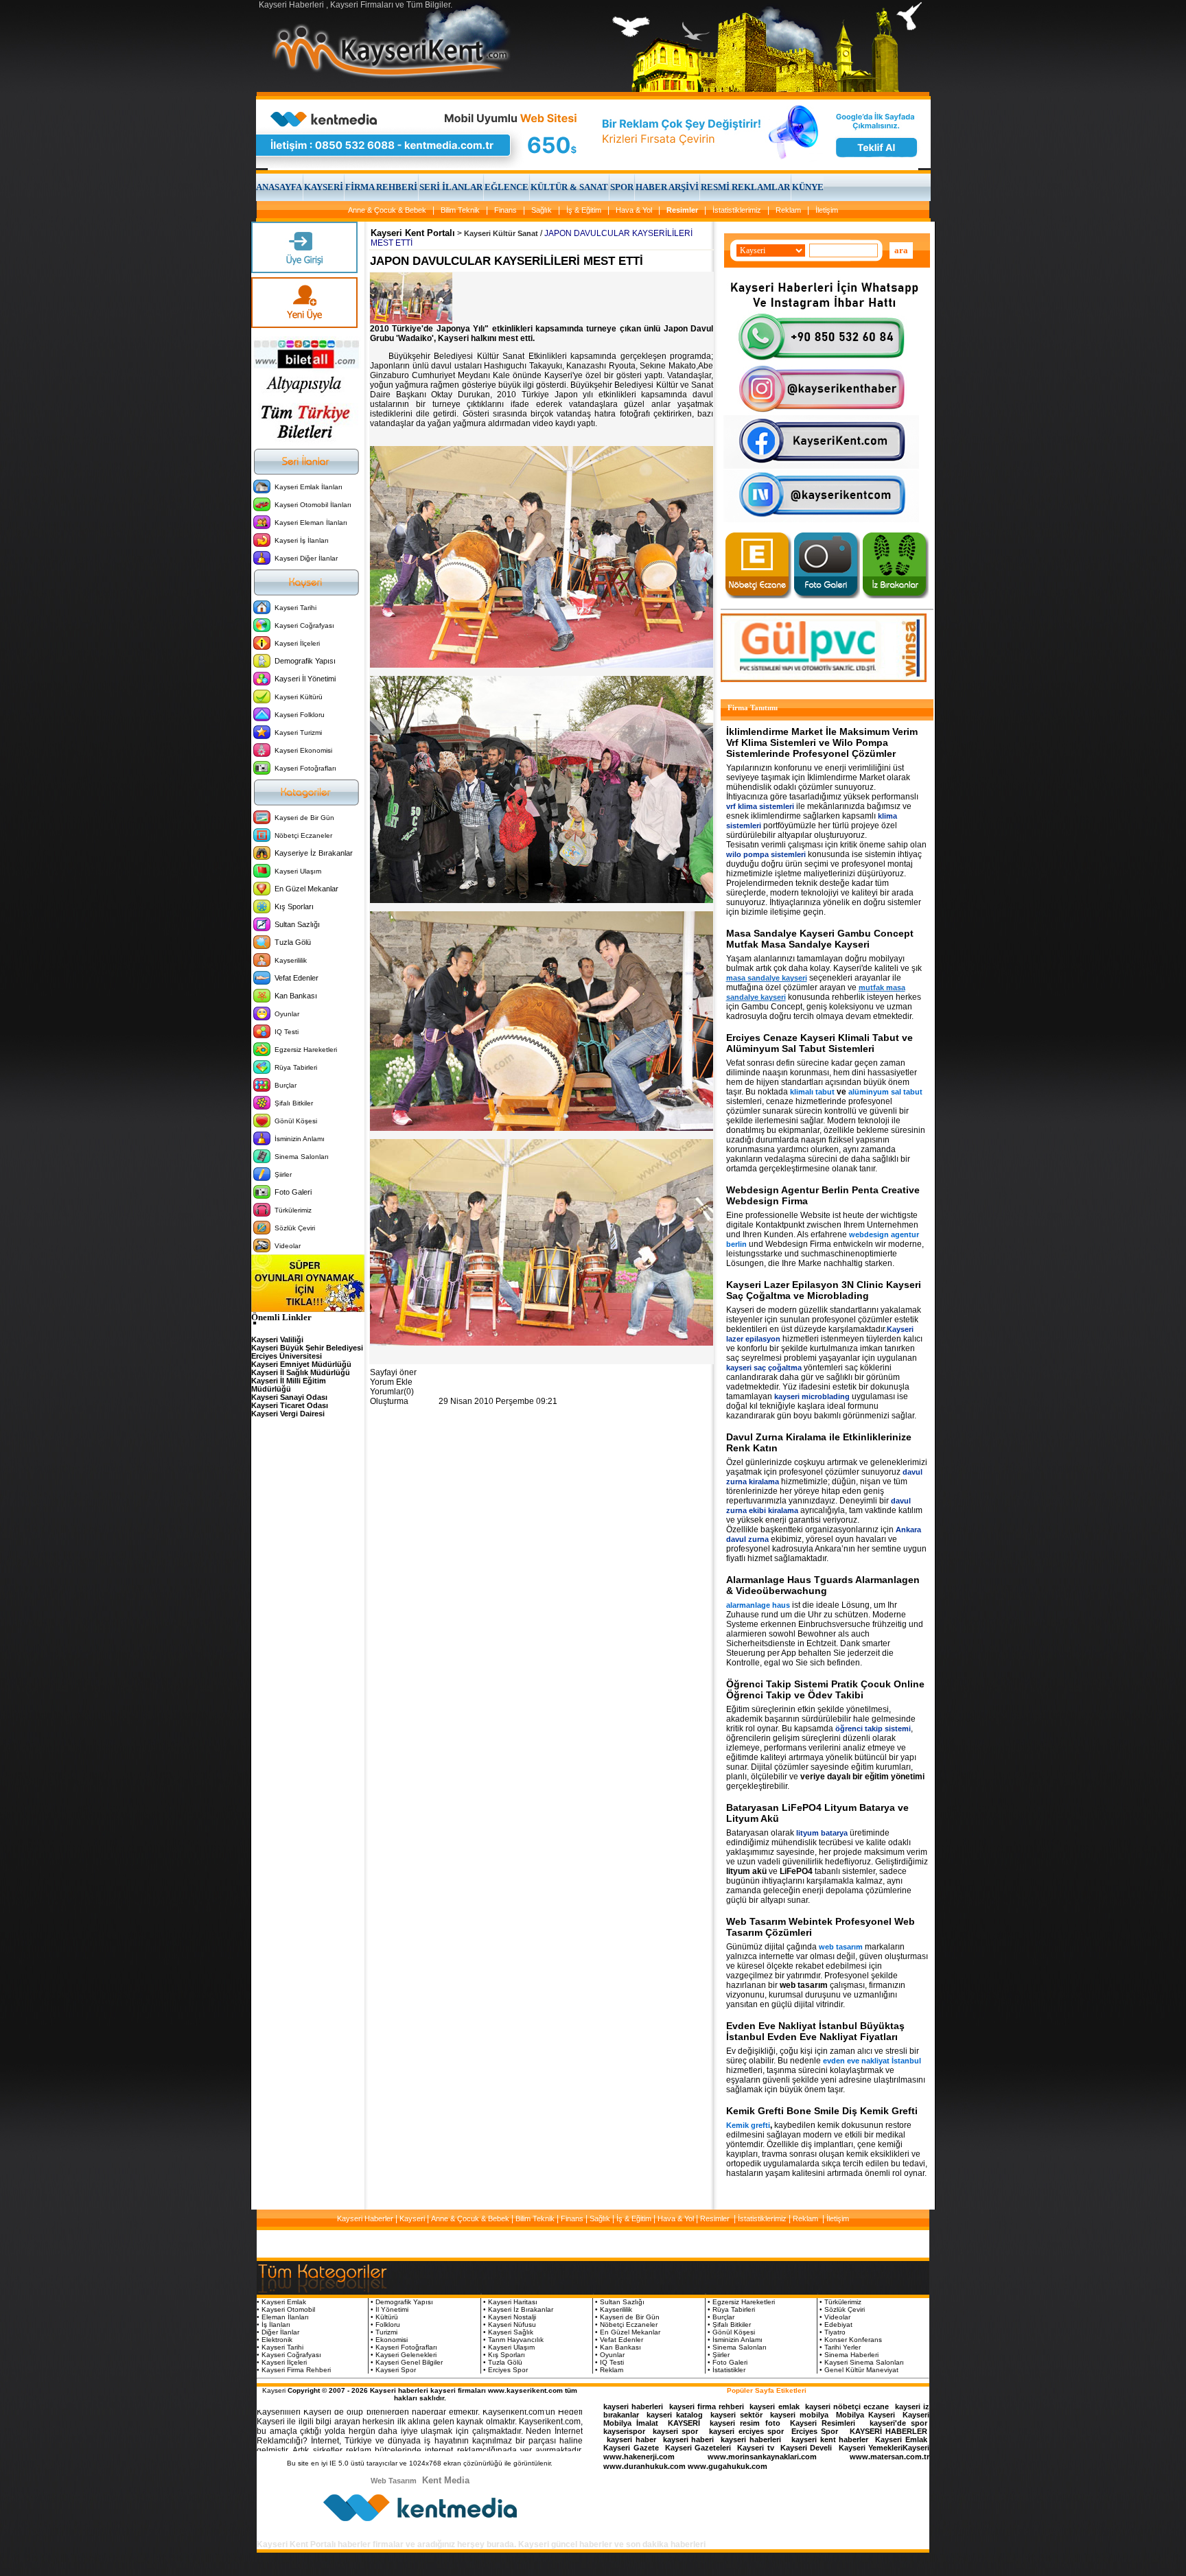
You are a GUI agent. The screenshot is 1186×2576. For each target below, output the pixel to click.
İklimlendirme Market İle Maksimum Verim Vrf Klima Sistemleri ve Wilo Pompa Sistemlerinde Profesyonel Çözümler (822, 742)
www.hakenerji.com (639, 2457)
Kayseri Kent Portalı (413, 233)
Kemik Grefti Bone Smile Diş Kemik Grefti (822, 2111)
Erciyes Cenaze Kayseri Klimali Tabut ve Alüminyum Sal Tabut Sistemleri (819, 1043)
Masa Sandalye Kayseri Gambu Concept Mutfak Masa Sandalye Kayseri (820, 939)
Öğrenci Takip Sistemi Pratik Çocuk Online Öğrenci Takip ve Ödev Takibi (825, 1689)
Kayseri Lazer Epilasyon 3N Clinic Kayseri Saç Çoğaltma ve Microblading (824, 1290)
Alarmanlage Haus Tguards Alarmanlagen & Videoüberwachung (823, 1585)
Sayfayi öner (393, 1372)
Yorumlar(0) (392, 1392)
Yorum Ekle (391, 1382)
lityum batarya (822, 1833)
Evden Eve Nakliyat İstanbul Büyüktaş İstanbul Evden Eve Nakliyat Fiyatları (815, 2031)
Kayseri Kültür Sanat (501, 233)
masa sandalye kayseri (767, 978)
